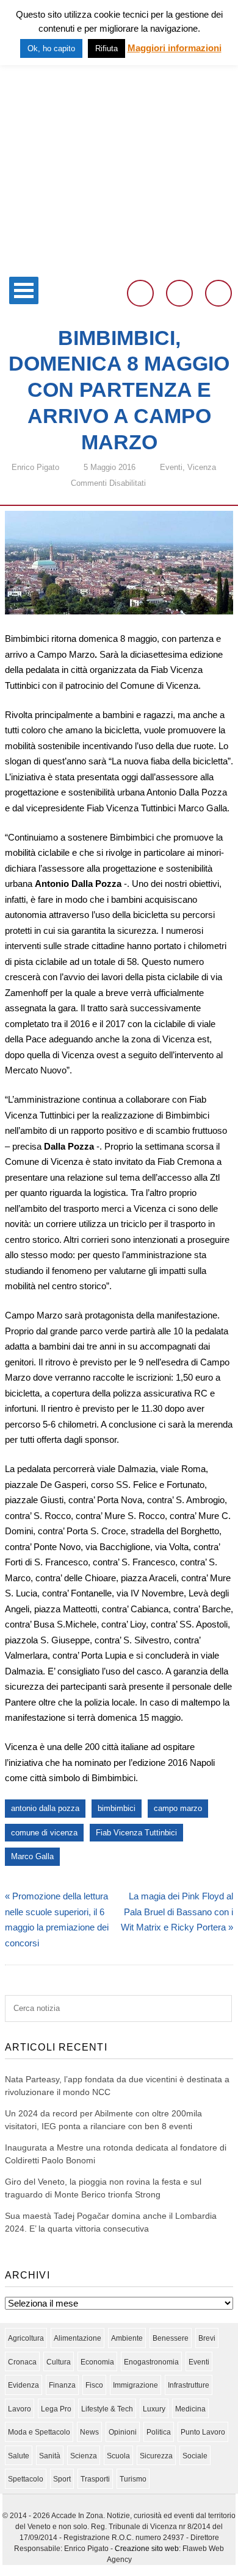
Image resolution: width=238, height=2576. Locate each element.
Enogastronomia (151, 2362)
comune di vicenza (44, 1833)
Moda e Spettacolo (39, 2432)
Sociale (195, 2456)
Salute (19, 2456)
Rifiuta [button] (106, 48)
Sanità (50, 2456)
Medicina (190, 2409)
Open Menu (24, 290)
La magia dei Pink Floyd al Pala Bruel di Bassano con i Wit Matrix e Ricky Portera (177, 1912)
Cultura (59, 2362)
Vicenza (202, 467)
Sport (62, 2479)
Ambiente (127, 2338)
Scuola (118, 2456)
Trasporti (95, 2479)
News (89, 2432)
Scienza (84, 2456)
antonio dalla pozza (45, 1808)
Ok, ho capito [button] (51, 48)
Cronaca (22, 2362)
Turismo (133, 2479)
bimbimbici (117, 1808)
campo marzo (178, 1808)
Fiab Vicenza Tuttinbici (136, 1833)
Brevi (207, 2338)
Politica (159, 2432)
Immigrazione (135, 2385)
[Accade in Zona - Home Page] (119, 263)
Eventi (171, 467)
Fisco (94, 2385)
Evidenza (23, 2385)
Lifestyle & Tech (107, 2409)
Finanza (62, 2385)
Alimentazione (78, 2338)
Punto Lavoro (203, 2432)
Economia (97, 2362)
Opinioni (123, 2432)
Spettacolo (26, 2479)
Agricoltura (26, 2338)
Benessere (171, 2338)
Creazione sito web (147, 2549)
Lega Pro (56, 2409)
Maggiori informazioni (175, 48)
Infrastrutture (189, 2385)
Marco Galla (32, 1856)
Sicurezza (156, 2456)
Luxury (154, 2409)
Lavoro (20, 2409)
